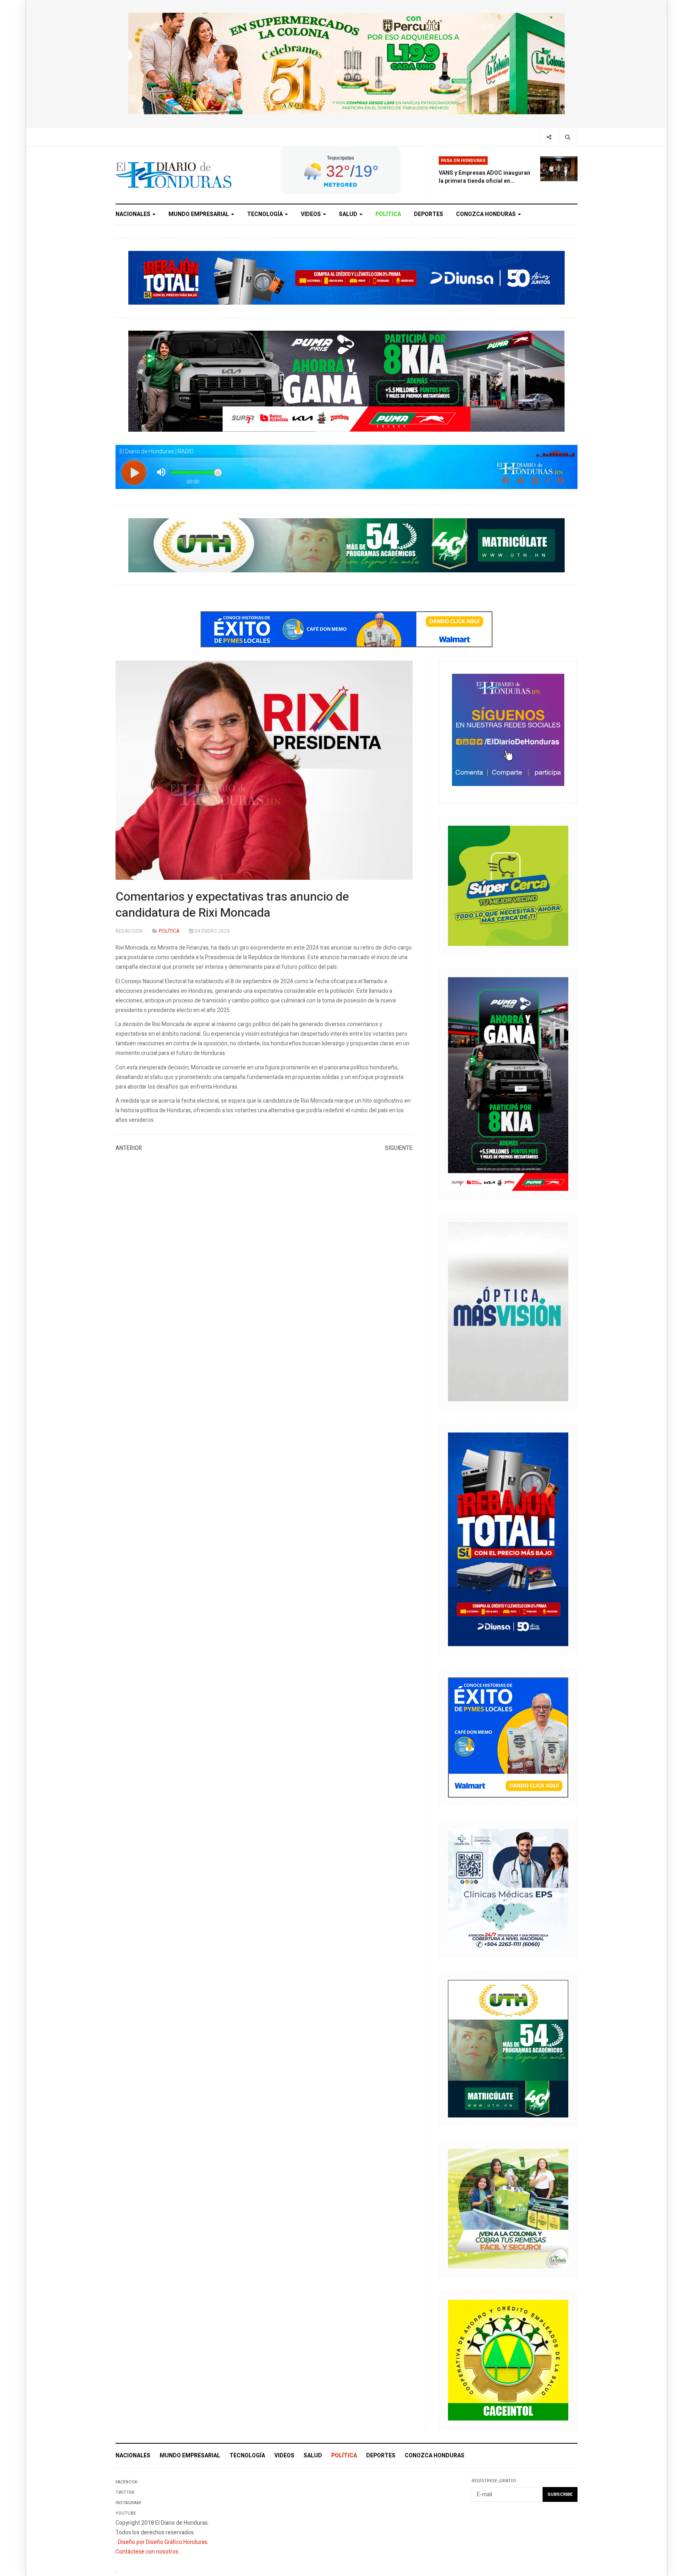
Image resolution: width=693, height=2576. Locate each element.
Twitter (125, 2492)
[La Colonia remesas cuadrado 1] (508, 2208)
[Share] (549, 137)
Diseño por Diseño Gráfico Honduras (163, 2542)
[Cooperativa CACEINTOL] (508, 2360)
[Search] (568, 137)
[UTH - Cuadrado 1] (508, 2048)
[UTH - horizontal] (346, 545)
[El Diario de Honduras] (174, 175)
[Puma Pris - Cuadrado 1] (508, 1084)
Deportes (429, 214)
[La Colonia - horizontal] (346, 63)
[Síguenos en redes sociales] (508, 729)
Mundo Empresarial (199, 214)
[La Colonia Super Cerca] (508, 886)
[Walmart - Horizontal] (346, 629)
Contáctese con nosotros (147, 2552)
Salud (349, 214)
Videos (311, 214)
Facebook (127, 2482)
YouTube (126, 2513)
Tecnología (265, 214)
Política (388, 214)
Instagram (128, 2503)
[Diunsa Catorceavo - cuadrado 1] (508, 1539)
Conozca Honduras (486, 214)
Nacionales (134, 214)
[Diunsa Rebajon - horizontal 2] (346, 277)
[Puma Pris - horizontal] (346, 381)
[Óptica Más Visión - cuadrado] (508, 1311)
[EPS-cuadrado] (508, 1888)
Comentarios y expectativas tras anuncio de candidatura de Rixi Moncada (232, 905)
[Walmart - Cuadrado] (508, 1737)
